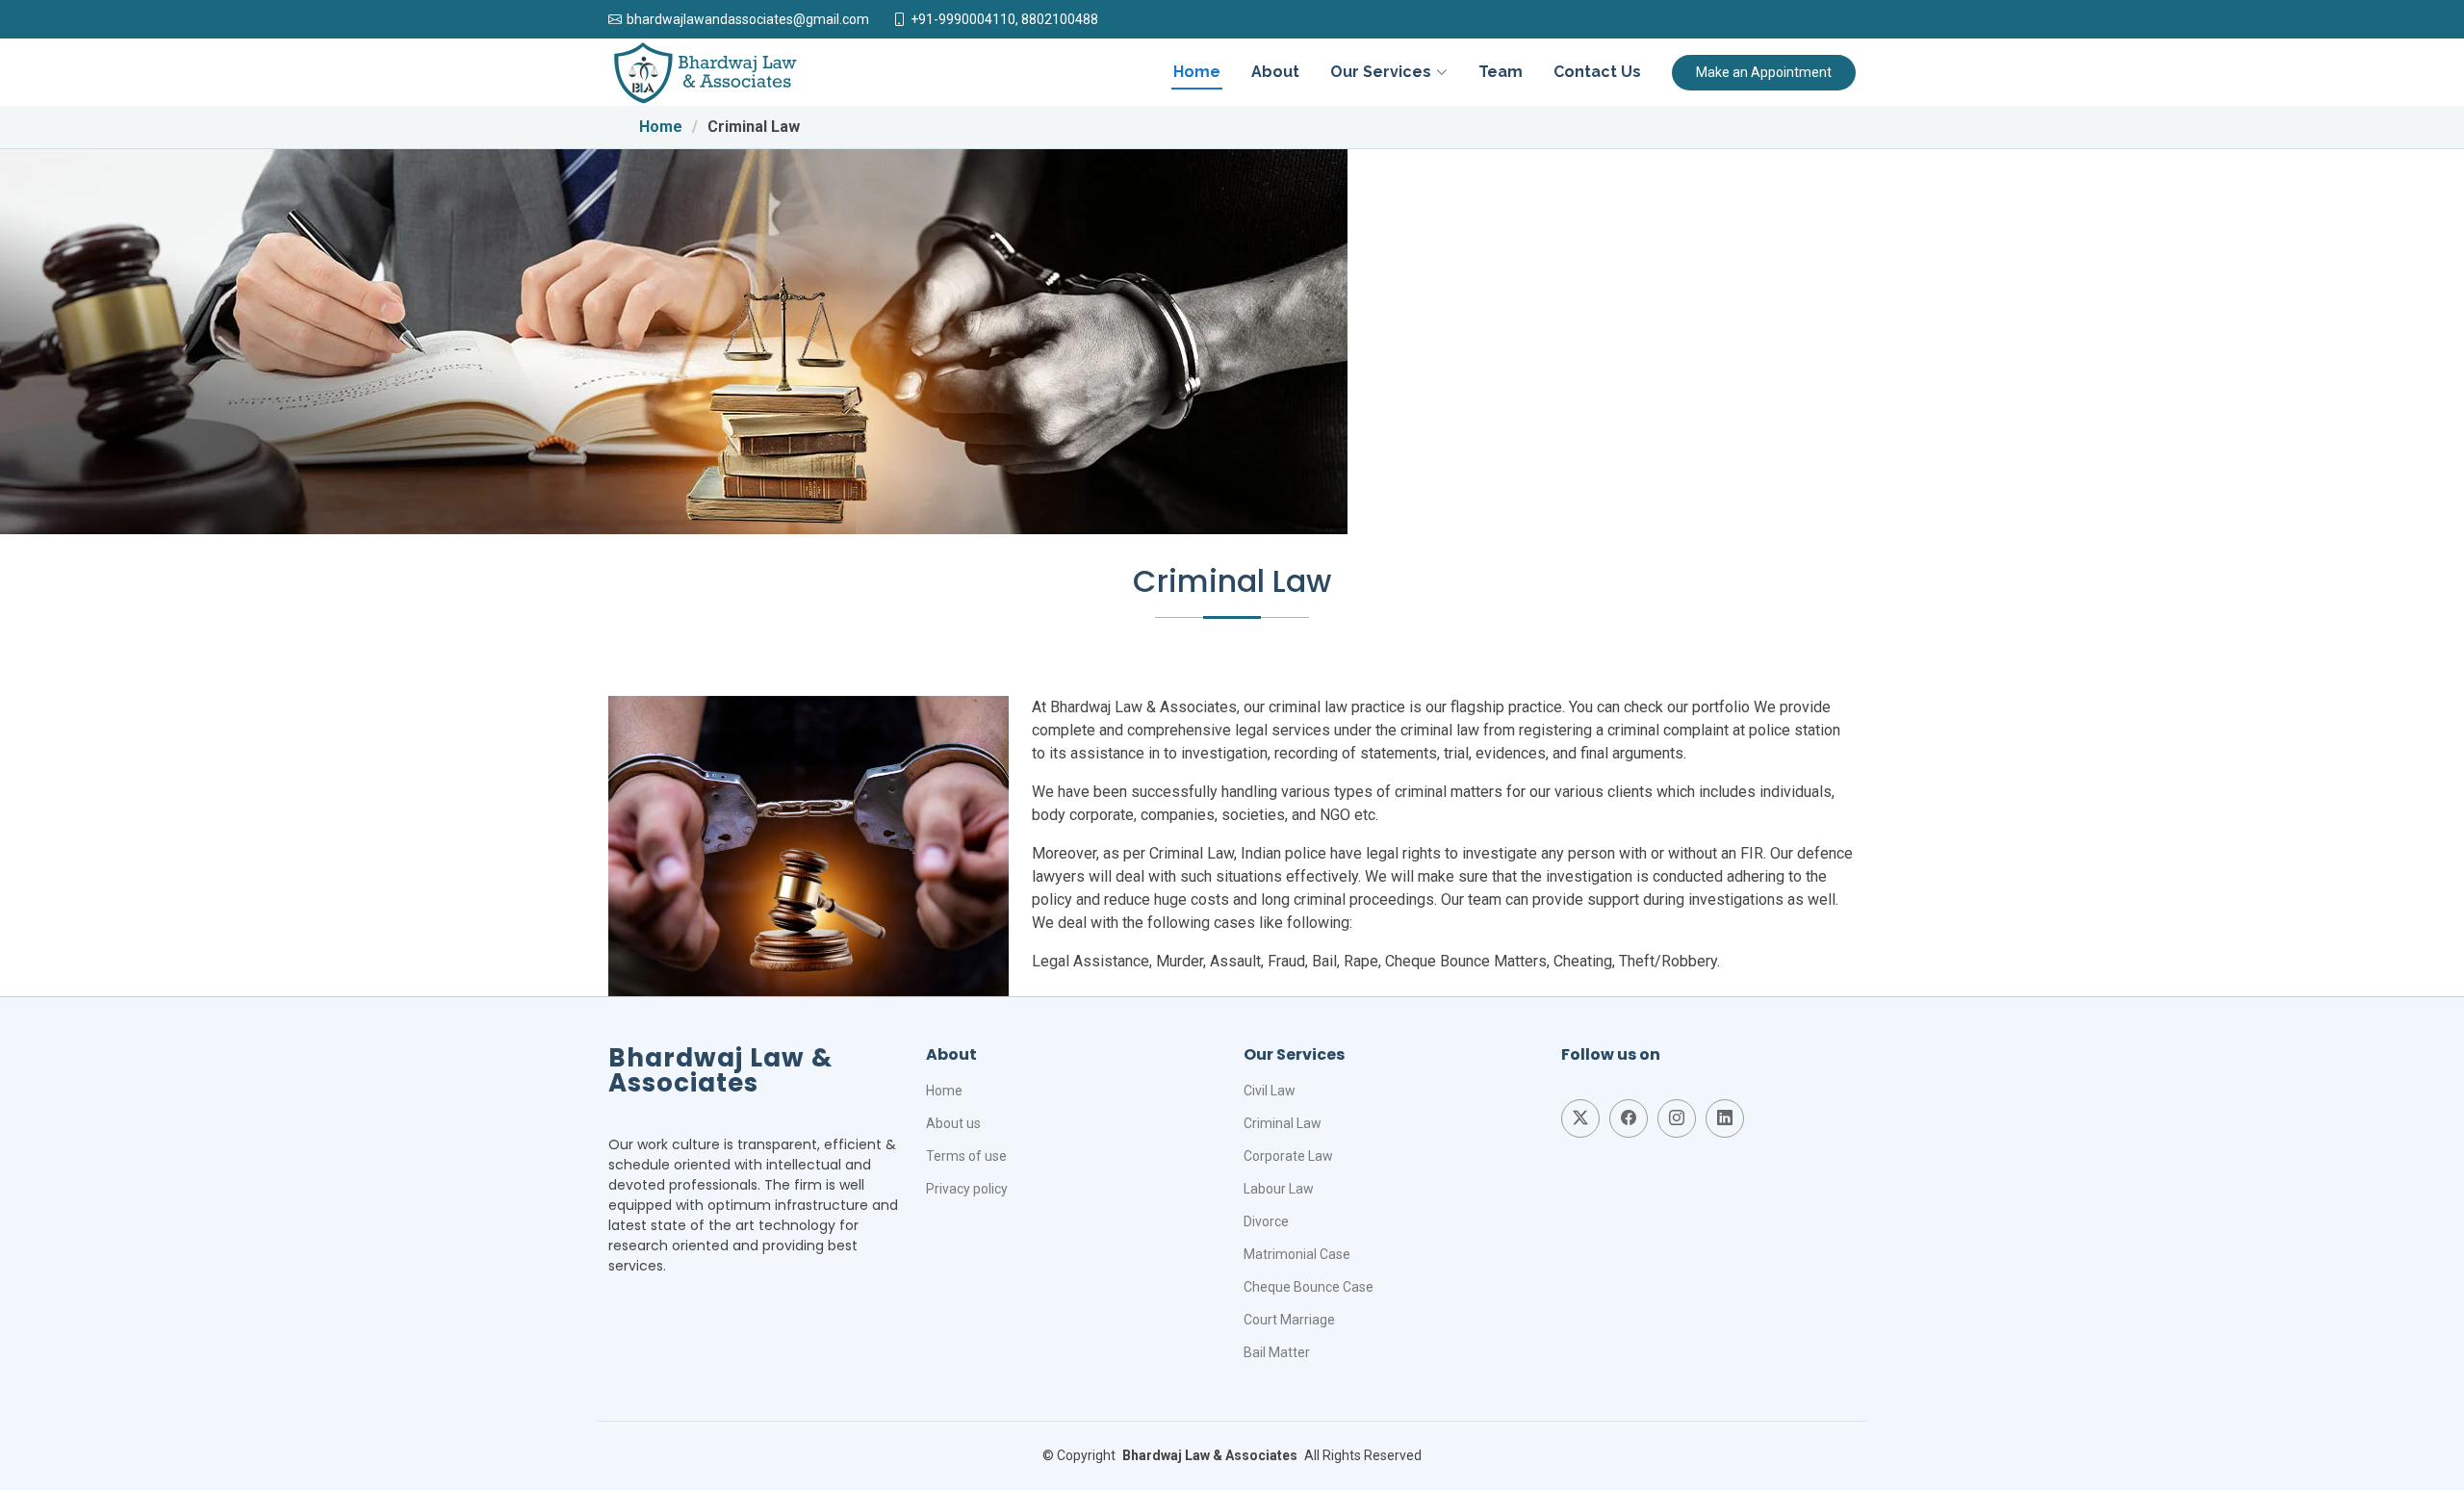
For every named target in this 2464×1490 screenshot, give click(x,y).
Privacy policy (967, 1189)
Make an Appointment (1764, 72)
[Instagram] (1677, 1118)
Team (1501, 72)
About (1275, 72)
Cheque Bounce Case (1309, 1287)
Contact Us (1597, 72)
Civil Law (1270, 1091)
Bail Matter (1277, 1352)
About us (953, 1123)
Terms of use (966, 1156)
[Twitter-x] (1580, 1118)
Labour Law (1279, 1189)
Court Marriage (1289, 1320)
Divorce (1266, 1221)
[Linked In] (1725, 1118)
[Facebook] (1629, 1118)
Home (1197, 72)
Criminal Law (1283, 1123)
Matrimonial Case (1297, 1254)
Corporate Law (1288, 1156)
